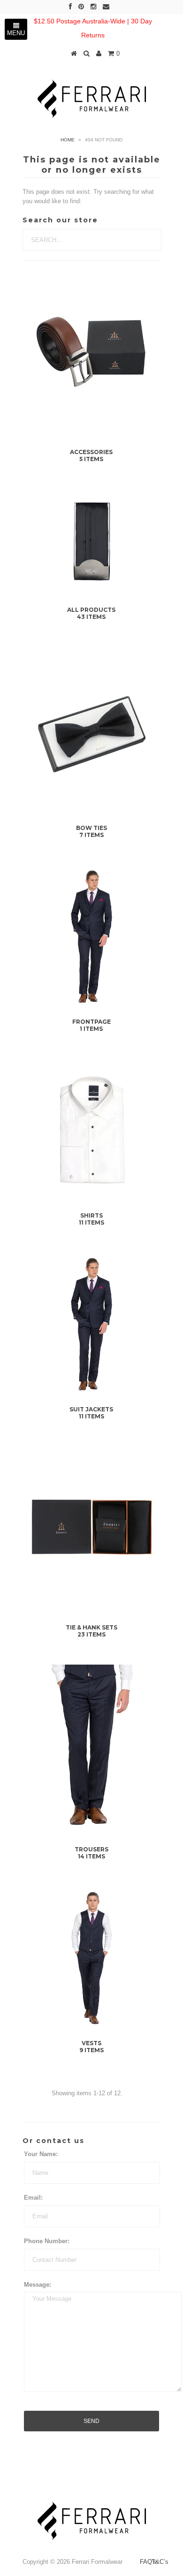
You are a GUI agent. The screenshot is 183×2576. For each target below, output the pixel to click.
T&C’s (160, 2562)
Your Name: (41, 2154)
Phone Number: (47, 2241)
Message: (38, 2285)
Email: (33, 2198)
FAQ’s (148, 2562)
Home (68, 140)
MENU (16, 33)
